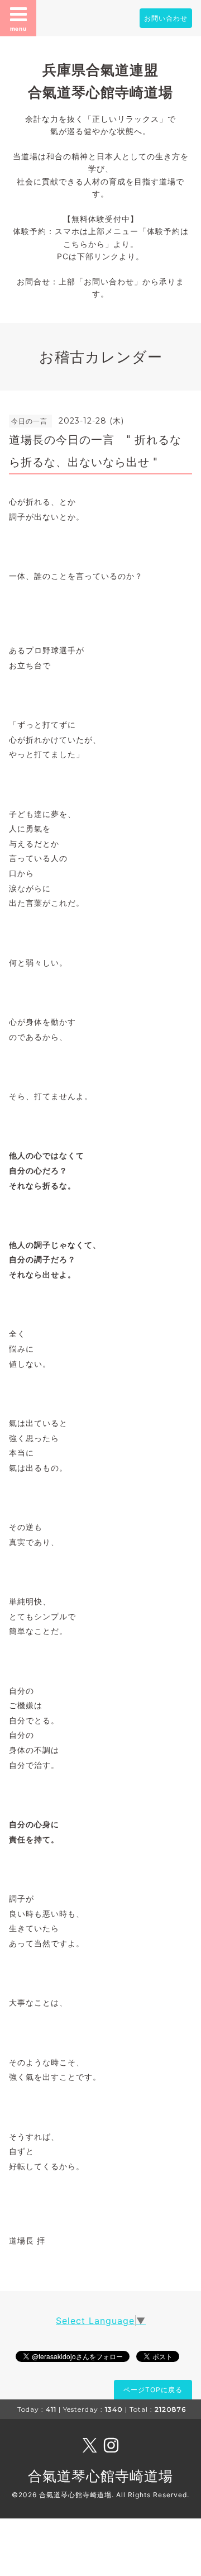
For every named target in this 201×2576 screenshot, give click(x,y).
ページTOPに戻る (153, 2390)
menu (18, 28)
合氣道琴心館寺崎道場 (100, 2476)
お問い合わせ (166, 18)
